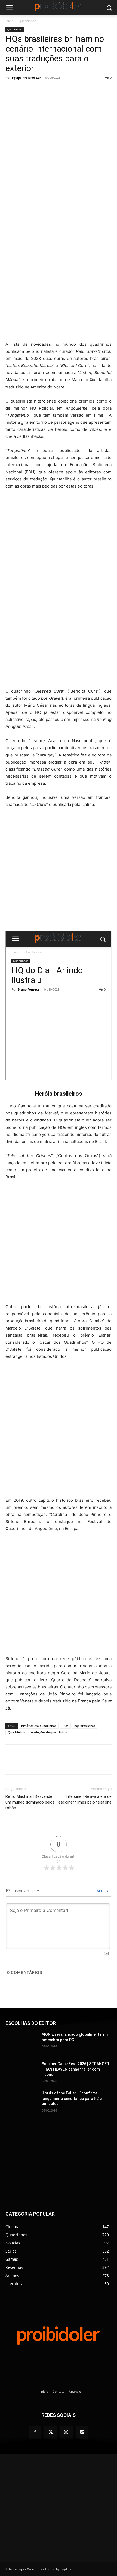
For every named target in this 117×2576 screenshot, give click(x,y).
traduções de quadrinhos (49, 1732)
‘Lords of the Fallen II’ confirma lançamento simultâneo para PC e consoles (72, 2098)
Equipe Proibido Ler (26, 78)
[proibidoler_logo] (59, 6)
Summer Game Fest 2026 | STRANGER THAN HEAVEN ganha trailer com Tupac (75, 2069)
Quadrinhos (27, 21)
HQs (65, 1726)
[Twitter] (51, 2433)
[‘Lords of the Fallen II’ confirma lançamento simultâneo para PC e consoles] (21, 2102)
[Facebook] (28, 90)
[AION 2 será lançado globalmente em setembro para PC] (21, 2043)
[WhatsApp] (53, 90)
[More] (91, 90)
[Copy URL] (78, 90)
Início (9, 21)
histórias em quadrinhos (39, 1726)
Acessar (103, 1891)
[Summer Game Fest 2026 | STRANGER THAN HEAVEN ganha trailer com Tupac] (21, 2072)
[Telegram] (66, 90)
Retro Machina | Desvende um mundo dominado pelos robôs (30, 1802)
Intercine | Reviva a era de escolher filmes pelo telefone (85, 1799)
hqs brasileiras (85, 1726)
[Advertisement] (59, 277)
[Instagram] (66, 2433)
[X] (41, 90)
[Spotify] (82, 2433)
